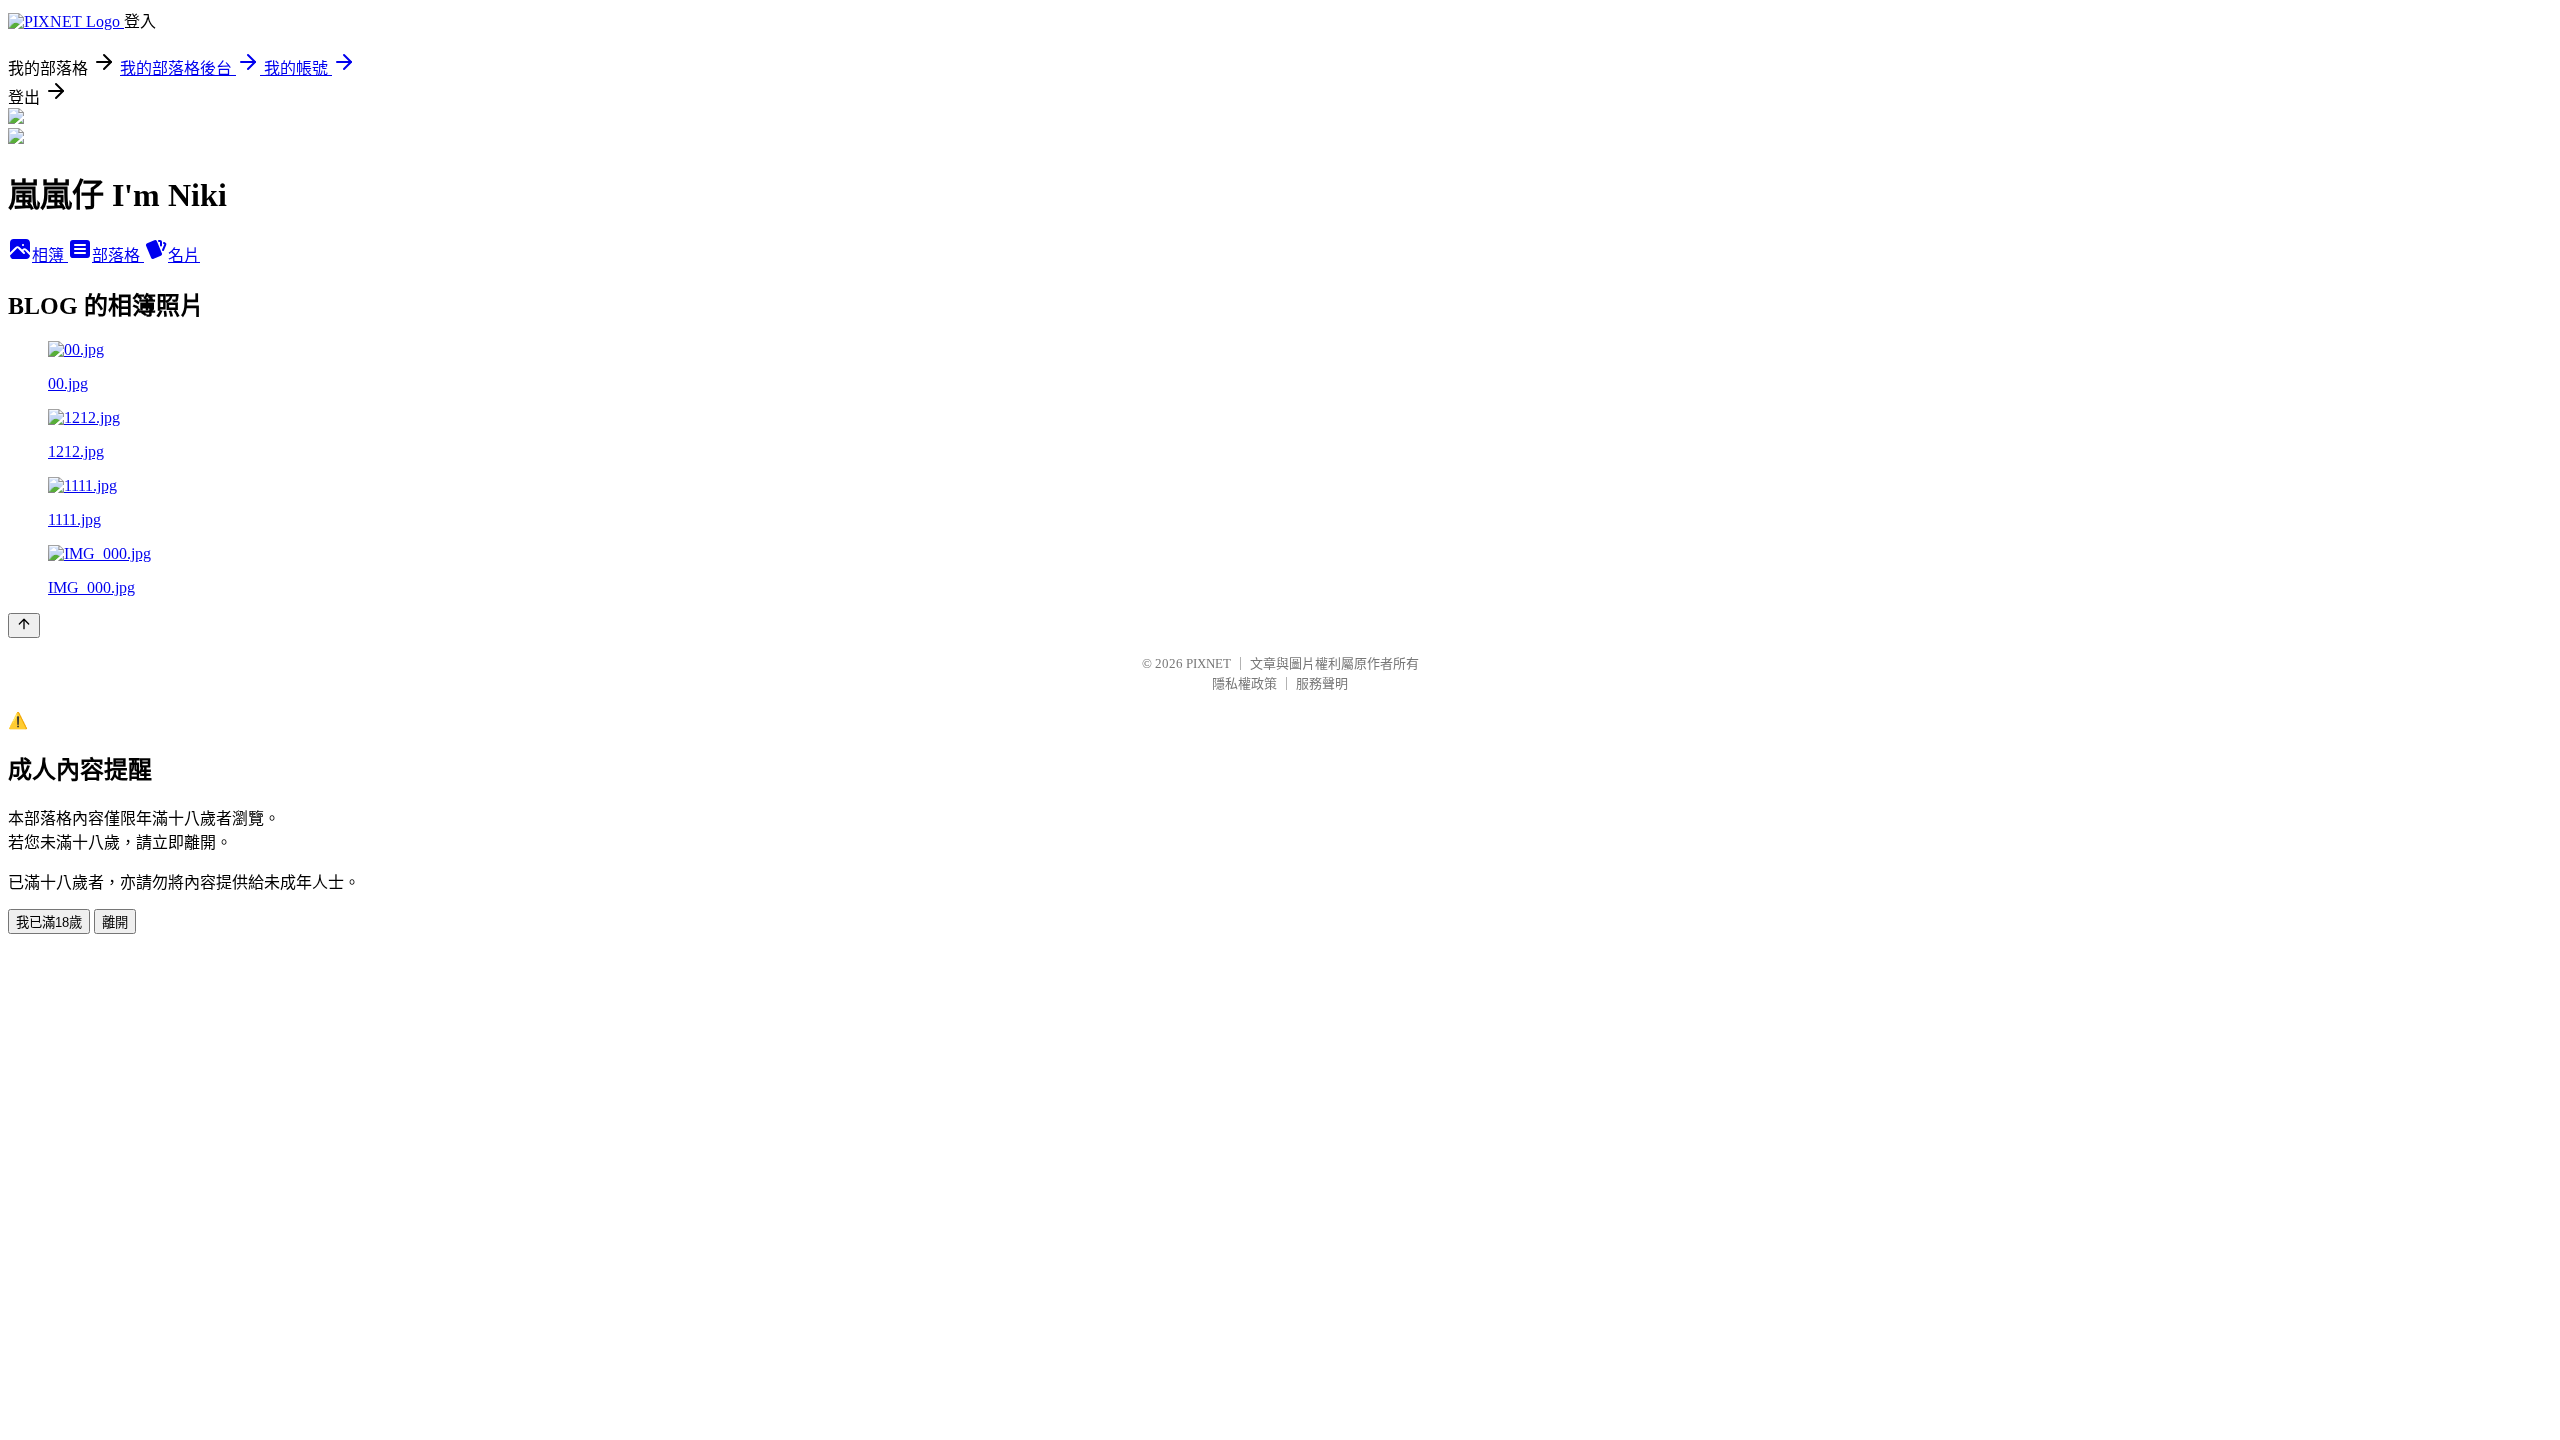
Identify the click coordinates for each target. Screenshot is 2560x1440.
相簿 (50, 255)
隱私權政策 (1244, 683)
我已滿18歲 (49, 922)
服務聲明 (1322, 683)
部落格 (118, 255)
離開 (115, 922)
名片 (184, 255)
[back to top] (24, 625)
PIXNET (1208, 663)
